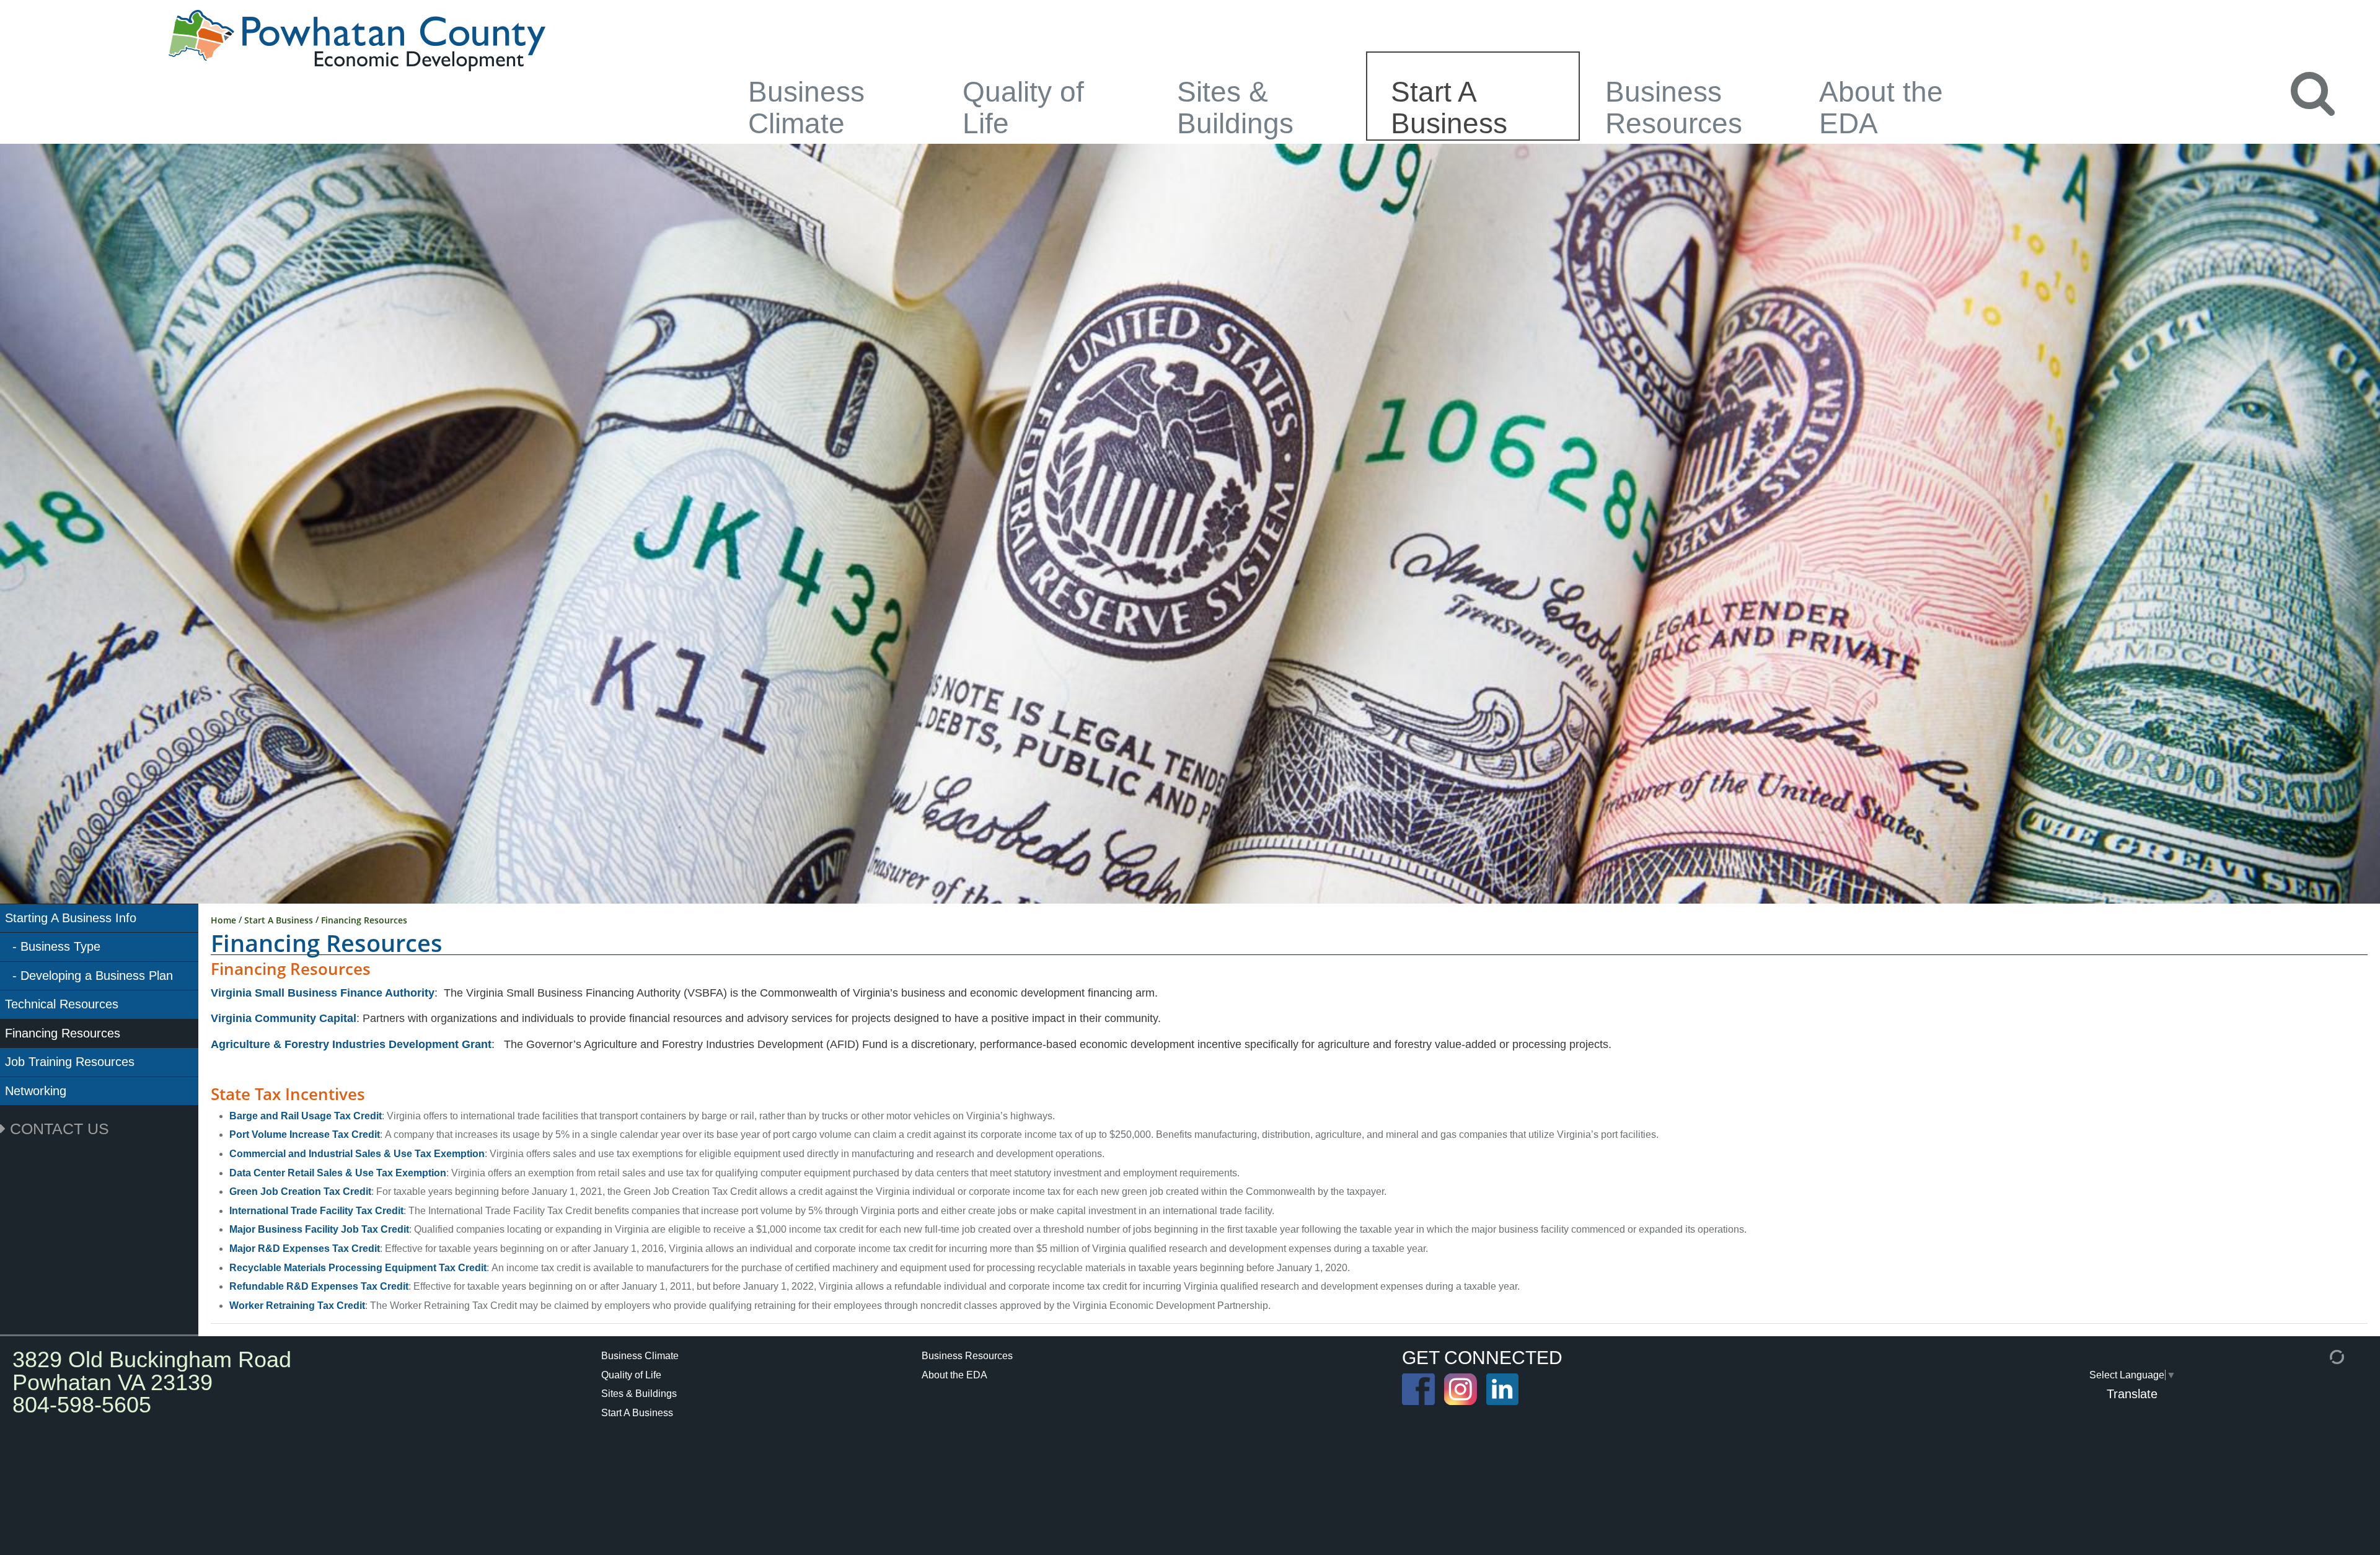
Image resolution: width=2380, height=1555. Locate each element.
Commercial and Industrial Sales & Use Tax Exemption (357, 1154)
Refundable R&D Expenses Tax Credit (319, 1286)
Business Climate (806, 107)
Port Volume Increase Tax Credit (305, 1134)
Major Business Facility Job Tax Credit (319, 1229)
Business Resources (1674, 107)
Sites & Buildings (1235, 107)
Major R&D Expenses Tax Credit (305, 1249)
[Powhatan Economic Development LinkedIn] (1587, 1389)
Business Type (60, 946)
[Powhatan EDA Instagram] (1461, 1389)
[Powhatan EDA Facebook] (1418, 1389)
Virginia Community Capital (284, 1018)
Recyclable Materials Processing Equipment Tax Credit (358, 1268)
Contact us (57, 1129)
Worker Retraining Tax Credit (297, 1306)
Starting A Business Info (71, 918)
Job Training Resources (70, 1062)
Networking (36, 1091)
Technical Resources (62, 1004)
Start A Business (1449, 107)
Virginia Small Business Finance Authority (323, 993)
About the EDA (1881, 107)
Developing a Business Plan (97, 976)
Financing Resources (63, 1033)
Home (223, 920)
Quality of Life (1023, 107)
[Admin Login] (2322, 1356)
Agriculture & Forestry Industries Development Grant (351, 1044)
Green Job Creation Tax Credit (300, 1192)
